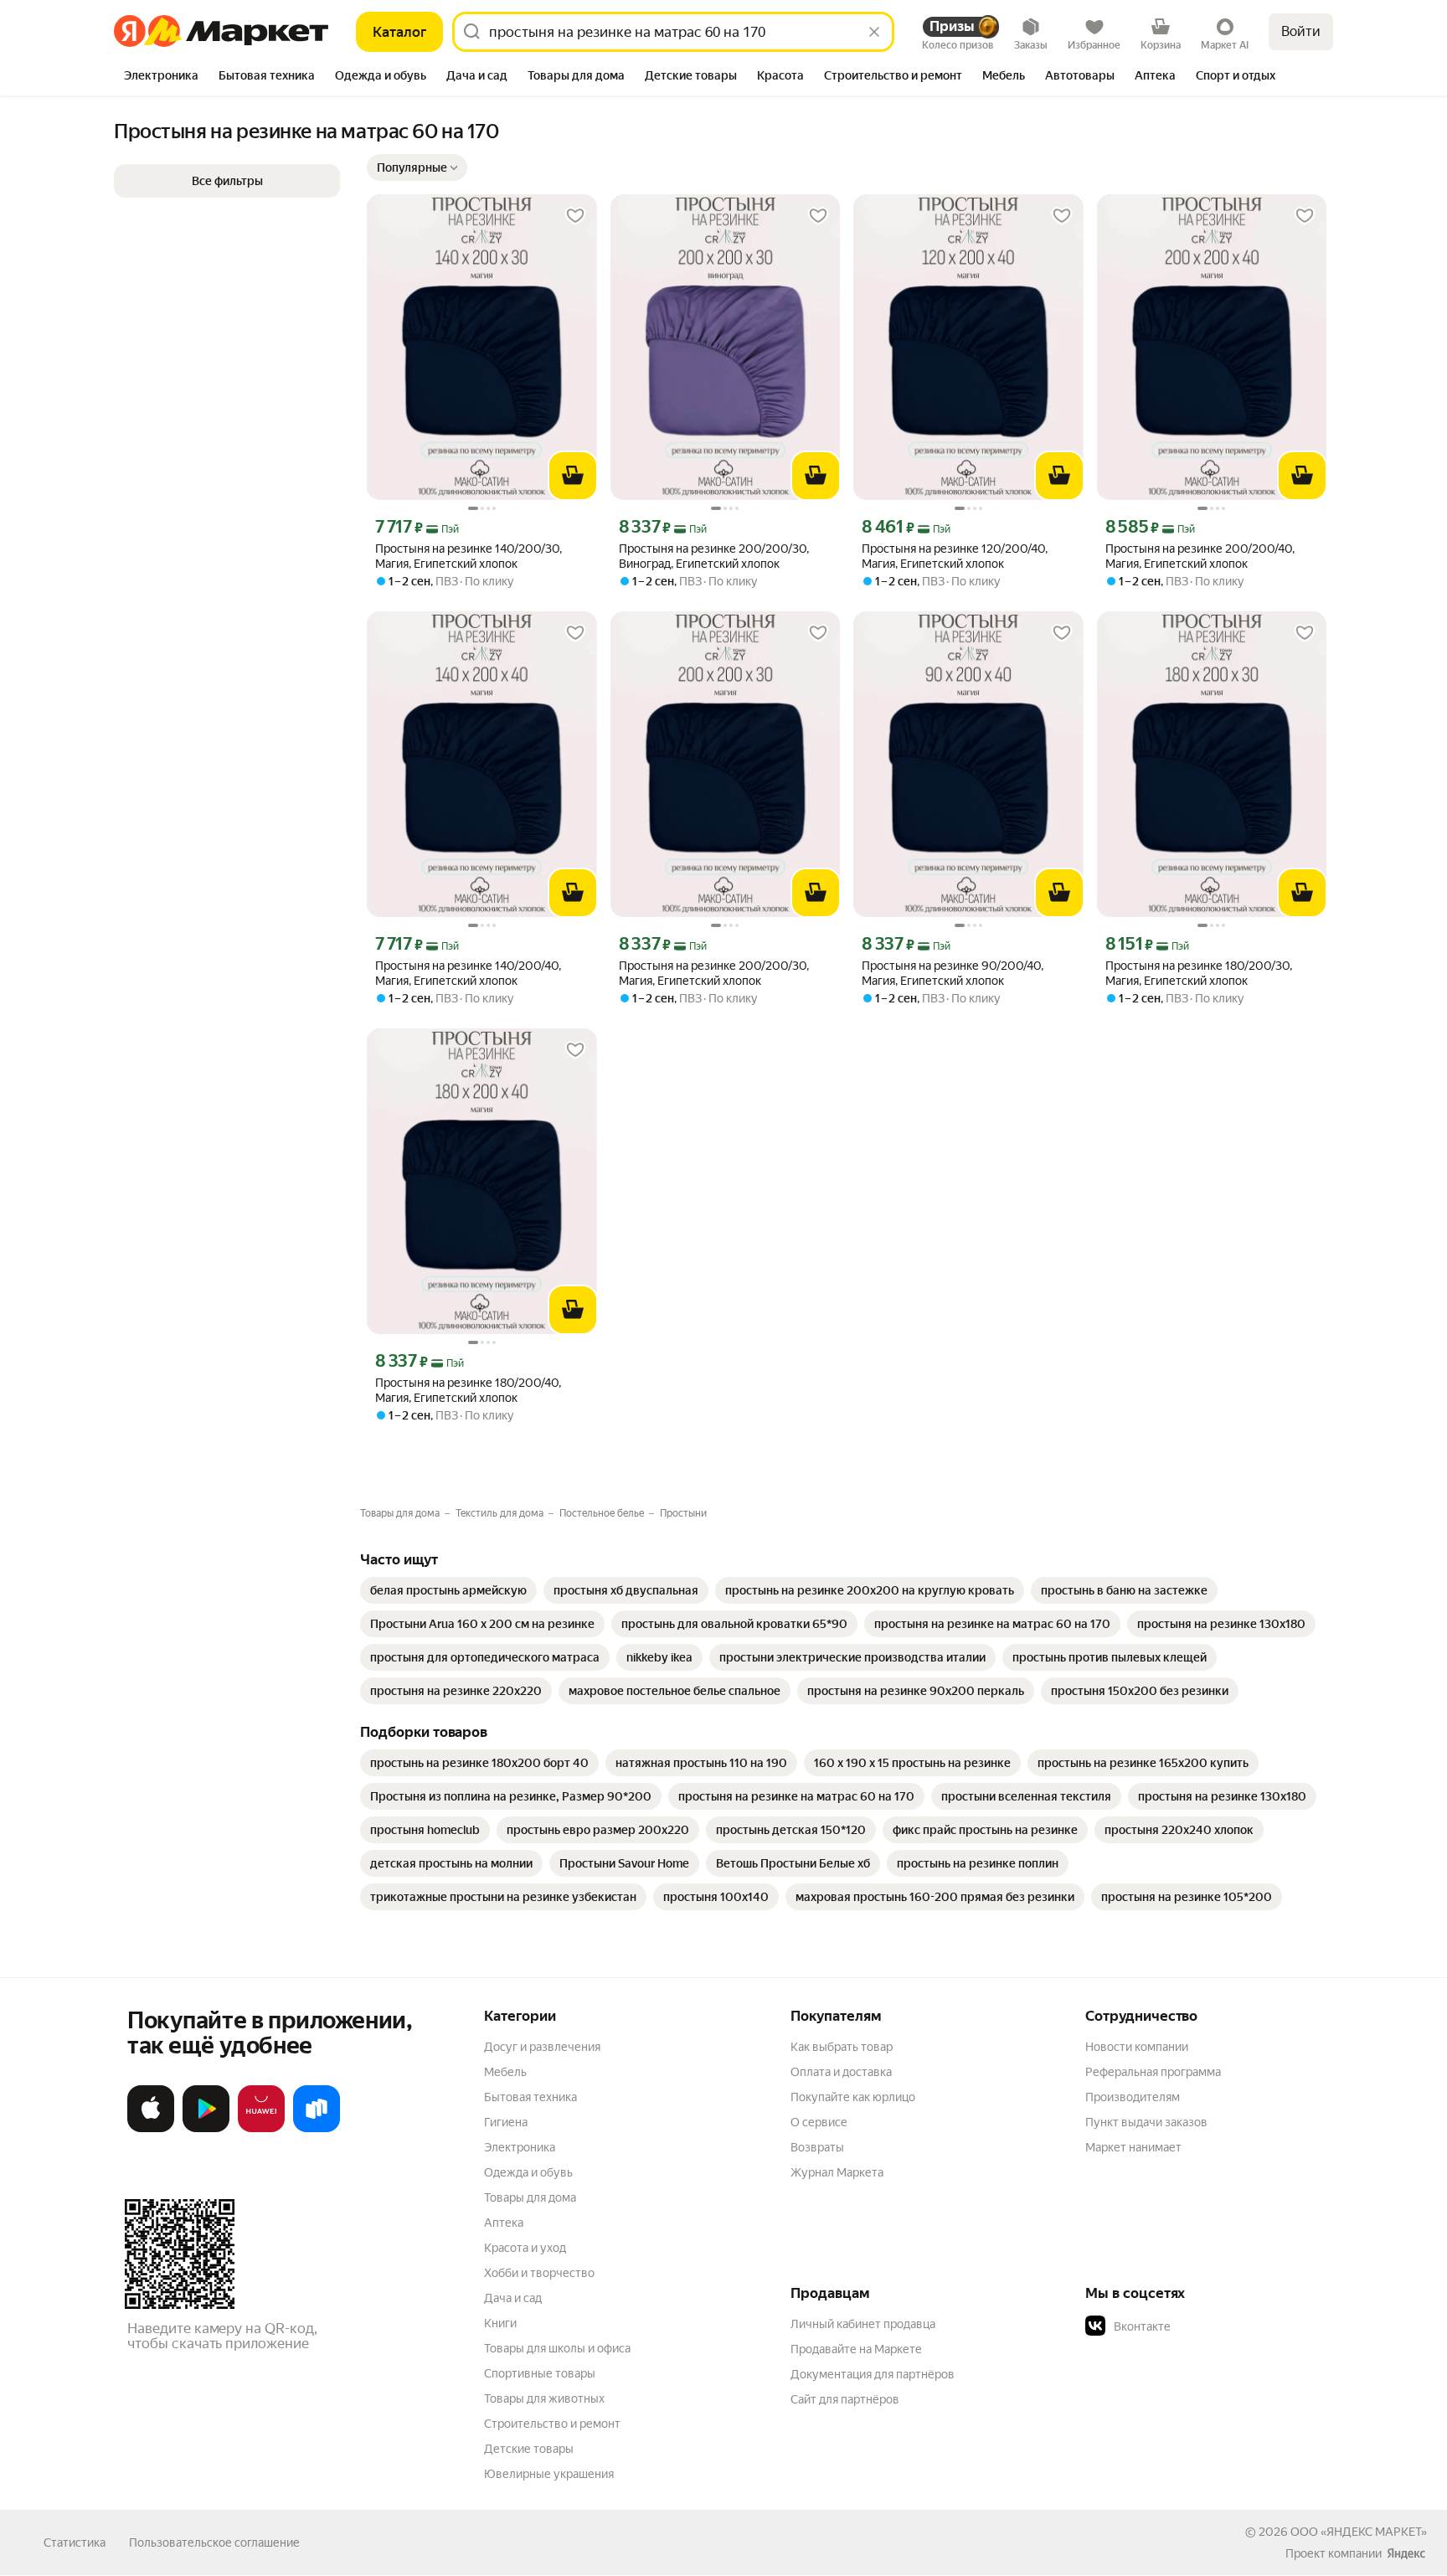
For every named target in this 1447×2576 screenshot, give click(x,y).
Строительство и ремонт (552, 2424)
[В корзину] (573, 476)
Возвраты (817, 2147)
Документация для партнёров (873, 2374)
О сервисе (819, 2122)
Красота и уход (525, 2248)
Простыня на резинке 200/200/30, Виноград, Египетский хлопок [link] (714, 556)
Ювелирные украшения (549, 2474)
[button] (417, 167)
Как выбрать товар (842, 2047)
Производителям (1133, 2097)
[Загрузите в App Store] (151, 2129)
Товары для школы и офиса (557, 2348)
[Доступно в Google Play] (206, 2129)
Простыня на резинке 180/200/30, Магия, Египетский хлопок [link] (1199, 973)
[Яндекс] (1406, 2553)
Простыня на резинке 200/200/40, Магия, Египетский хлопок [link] (1200, 556)
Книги (500, 2323)
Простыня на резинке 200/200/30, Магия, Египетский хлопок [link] (714, 973)
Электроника (520, 2147)
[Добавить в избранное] (575, 216)
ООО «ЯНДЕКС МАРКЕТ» (1359, 2532)
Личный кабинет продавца (863, 2324)
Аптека (504, 2223)
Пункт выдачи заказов (1146, 2122)
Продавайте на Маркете (856, 2349)
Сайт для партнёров (845, 2399)
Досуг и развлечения (542, 2047)
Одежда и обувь (528, 2172)
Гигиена (506, 2122)
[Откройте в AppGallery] (261, 2129)
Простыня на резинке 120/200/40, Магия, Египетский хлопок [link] (955, 556)
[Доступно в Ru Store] (317, 2129)
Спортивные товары (540, 2373)
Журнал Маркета (837, 2172)
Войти (1301, 31)
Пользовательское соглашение (214, 2543)
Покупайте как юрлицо (853, 2097)
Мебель (505, 2072)
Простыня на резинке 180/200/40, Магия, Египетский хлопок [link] (468, 1390)
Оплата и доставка (841, 2072)
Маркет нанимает (1133, 2147)
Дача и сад (513, 2298)
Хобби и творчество (539, 2273)
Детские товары (529, 2449)
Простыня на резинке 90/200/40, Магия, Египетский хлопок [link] (953, 973)
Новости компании (1137, 2047)
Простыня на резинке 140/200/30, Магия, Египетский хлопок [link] (469, 556)
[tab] (161, 77)
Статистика (75, 2543)
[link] (448, 1590)
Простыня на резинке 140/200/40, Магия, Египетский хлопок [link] (468, 973)
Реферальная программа (1153, 2072)
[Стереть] (874, 32)
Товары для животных (544, 2398)
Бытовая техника (530, 2097)
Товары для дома (530, 2197)
